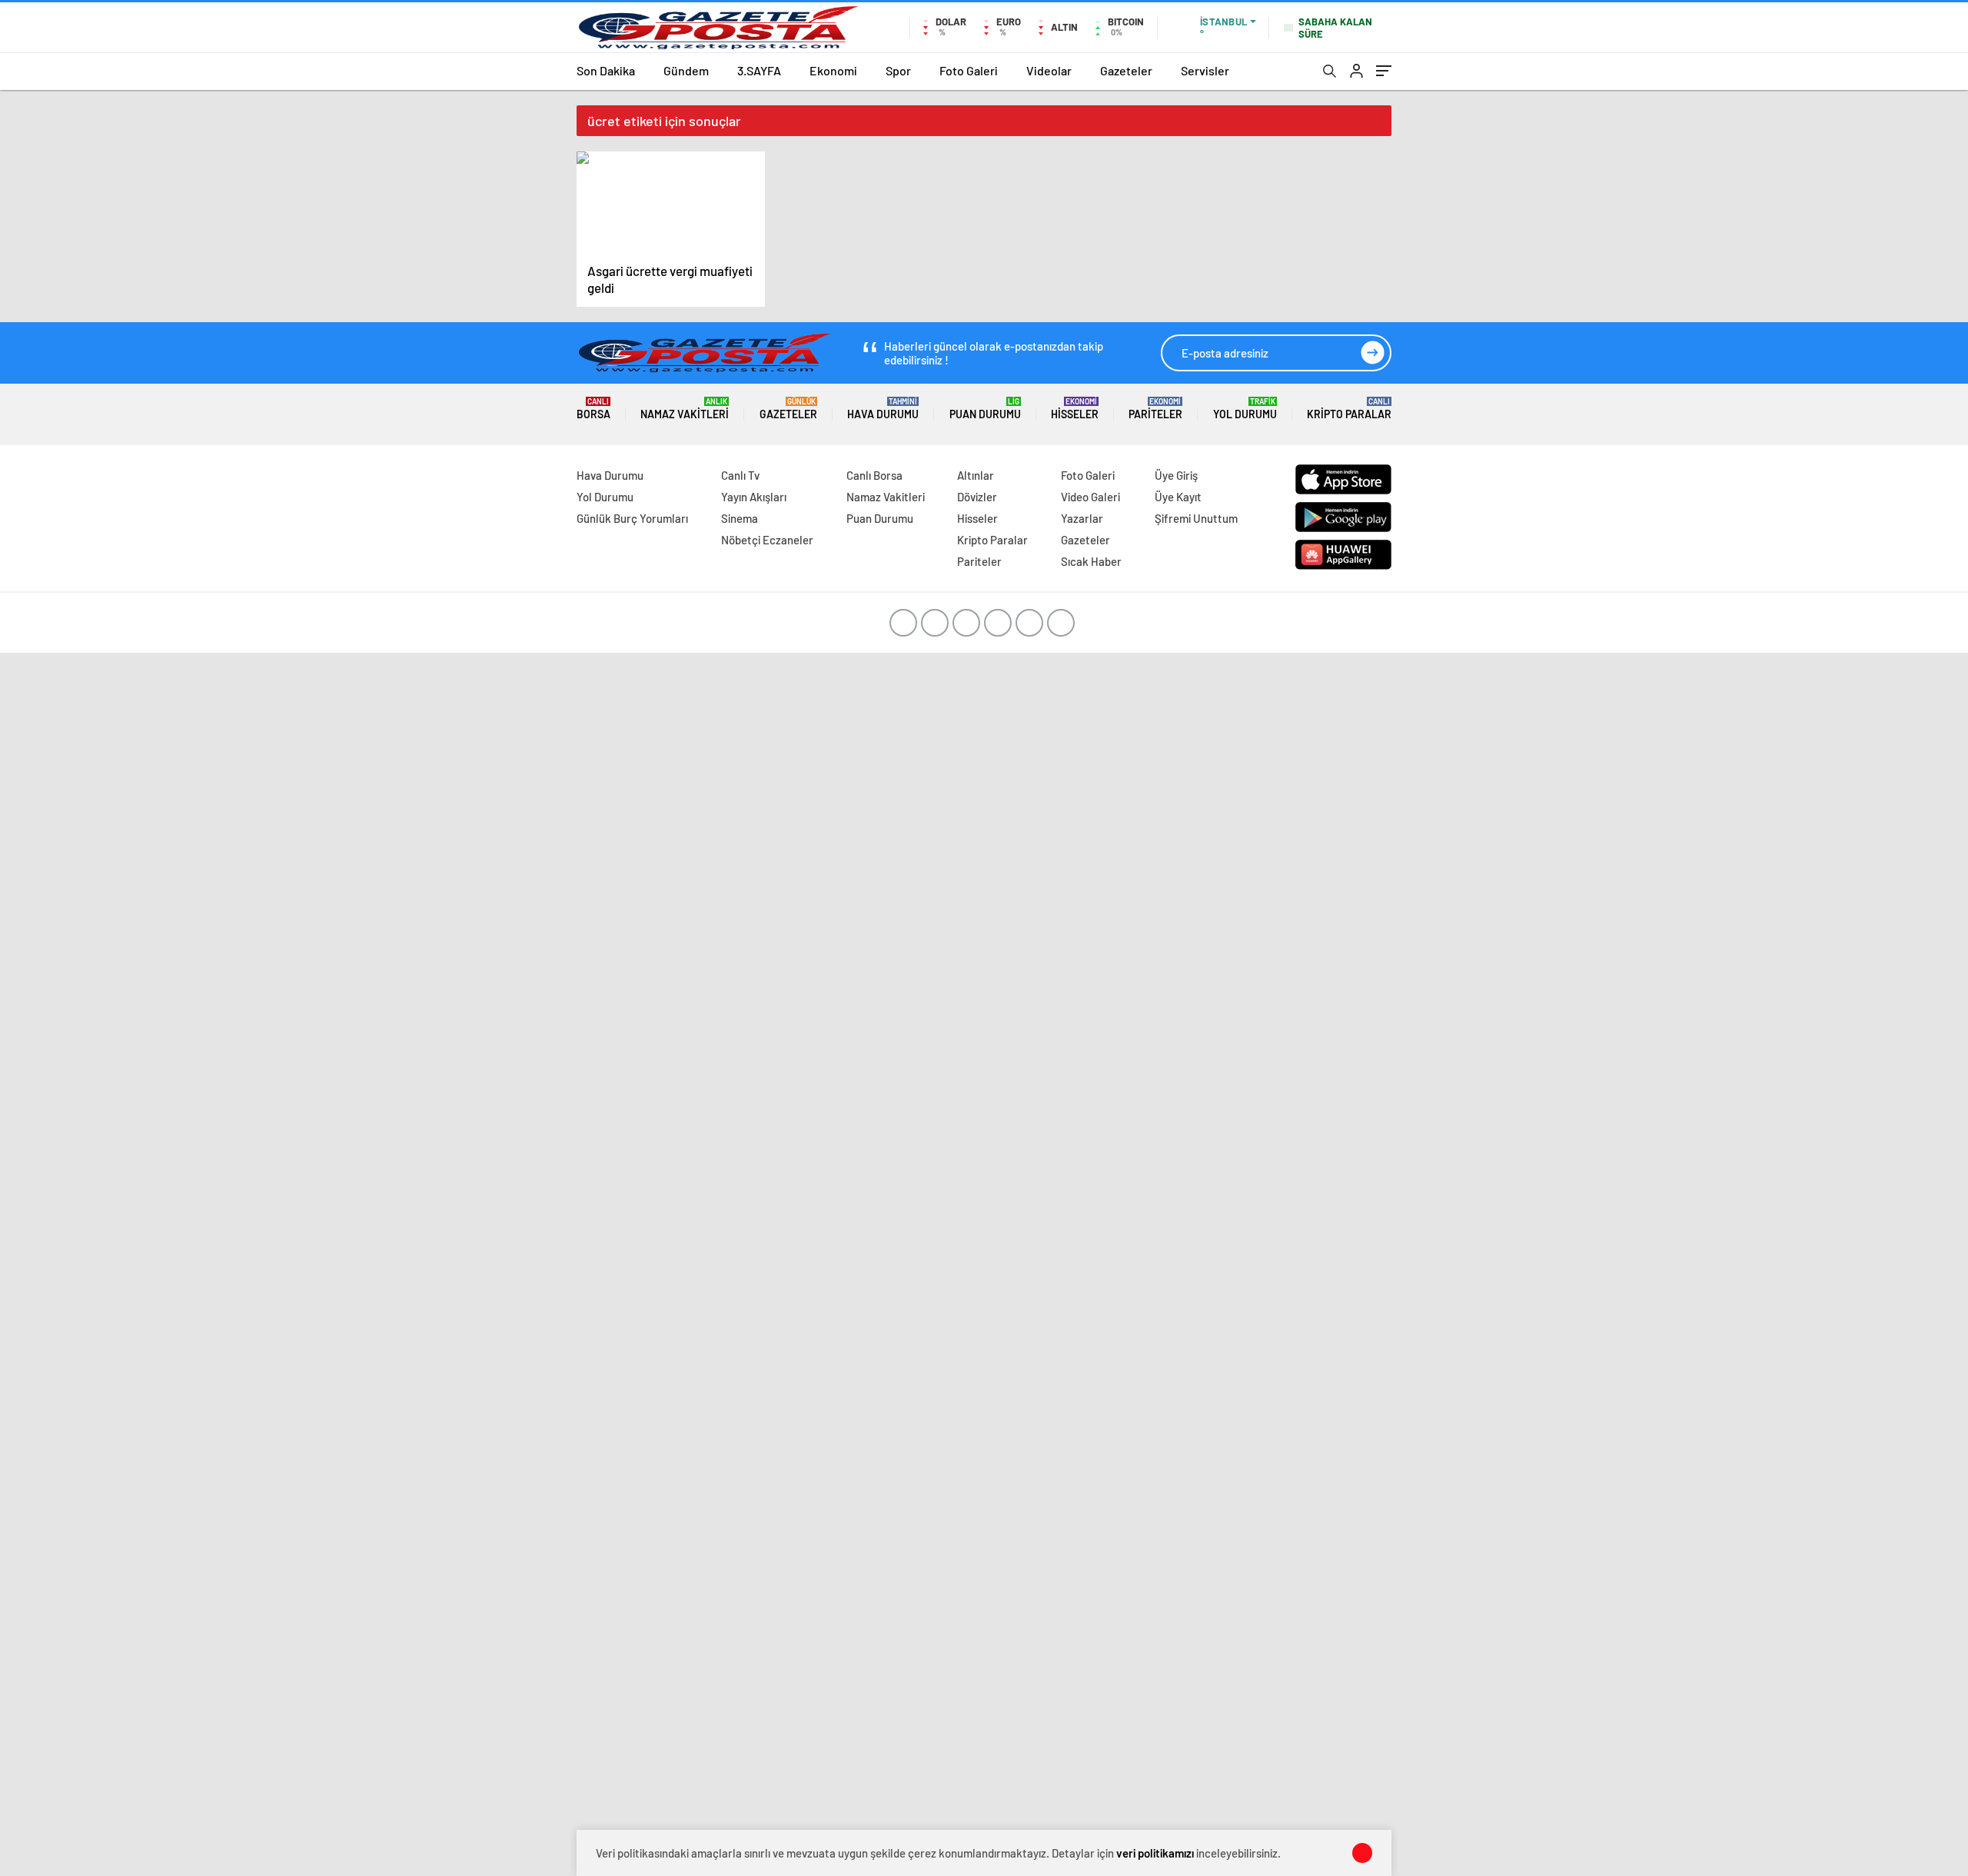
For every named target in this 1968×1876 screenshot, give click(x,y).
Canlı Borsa (874, 475)
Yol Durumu (1245, 409)
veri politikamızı (1155, 1853)
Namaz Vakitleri (685, 409)
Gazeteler (1126, 70)
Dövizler (977, 497)
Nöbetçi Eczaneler (767, 540)
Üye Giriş (1176, 475)
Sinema (740, 518)
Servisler (1205, 70)
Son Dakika (606, 70)
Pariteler (1155, 409)
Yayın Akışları (754, 497)
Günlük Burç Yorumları (632, 518)
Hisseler (1075, 409)
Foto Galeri (969, 70)
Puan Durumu (985, 409)
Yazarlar (1082, 518)
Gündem (686, 70)
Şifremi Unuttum (1196, 518)
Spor (898, 70)
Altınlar (976, 475)
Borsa (593, 409)
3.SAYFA (759, 70)
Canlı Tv (740, 475)
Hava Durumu (883, 409)
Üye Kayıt (1178, 497)
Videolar (1049, 70)
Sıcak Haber (1091, 561)
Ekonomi (833, 70)
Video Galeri (1090, 497)
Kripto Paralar (1349, 409)
